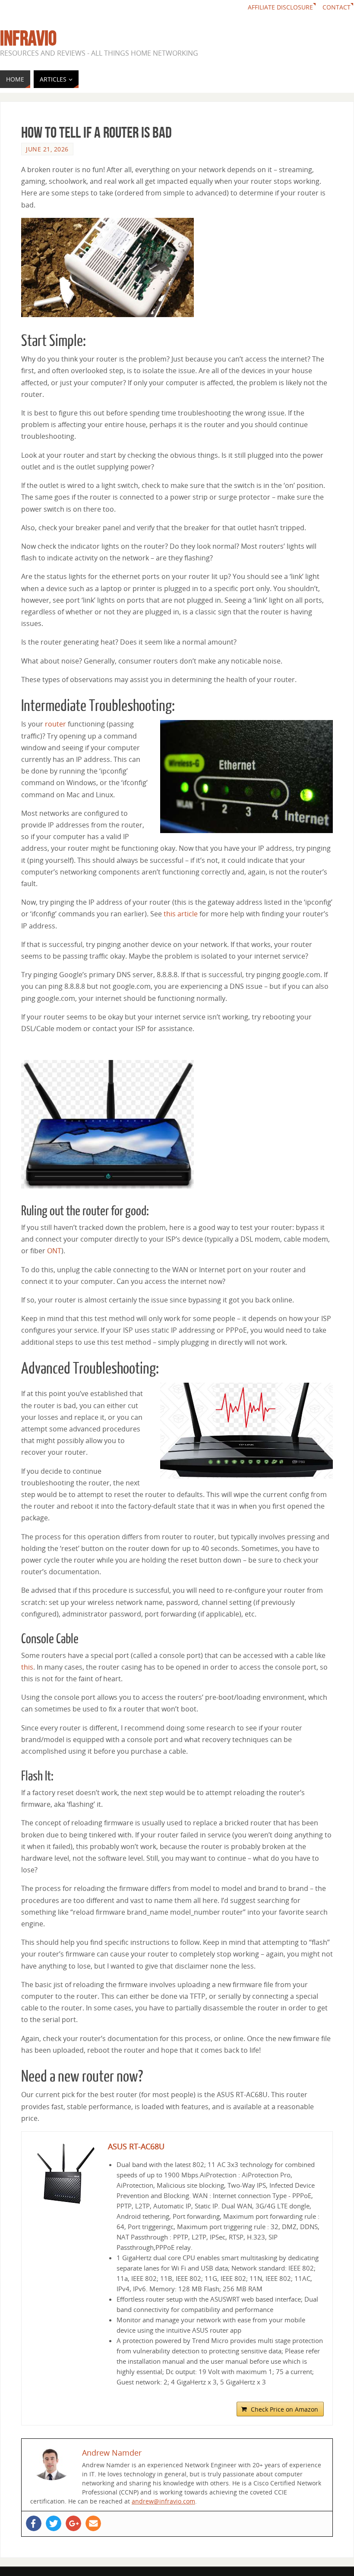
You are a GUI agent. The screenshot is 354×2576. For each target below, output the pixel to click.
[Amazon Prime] (312, 2395)
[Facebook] (34, 2523)
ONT (54, 1251)
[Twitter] (54, 2523)
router (55, 724)
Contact (337, 7)
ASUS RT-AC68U (136, 2146)
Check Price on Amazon (284, 2409)
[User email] (93, 2523)
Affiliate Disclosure (280, 7)
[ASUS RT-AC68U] (65, 2175)
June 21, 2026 (47, 149)
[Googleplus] (73, 2523)
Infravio (28, 38)
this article (181, 914)
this (27, 1667)
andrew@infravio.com (163, 2501)
